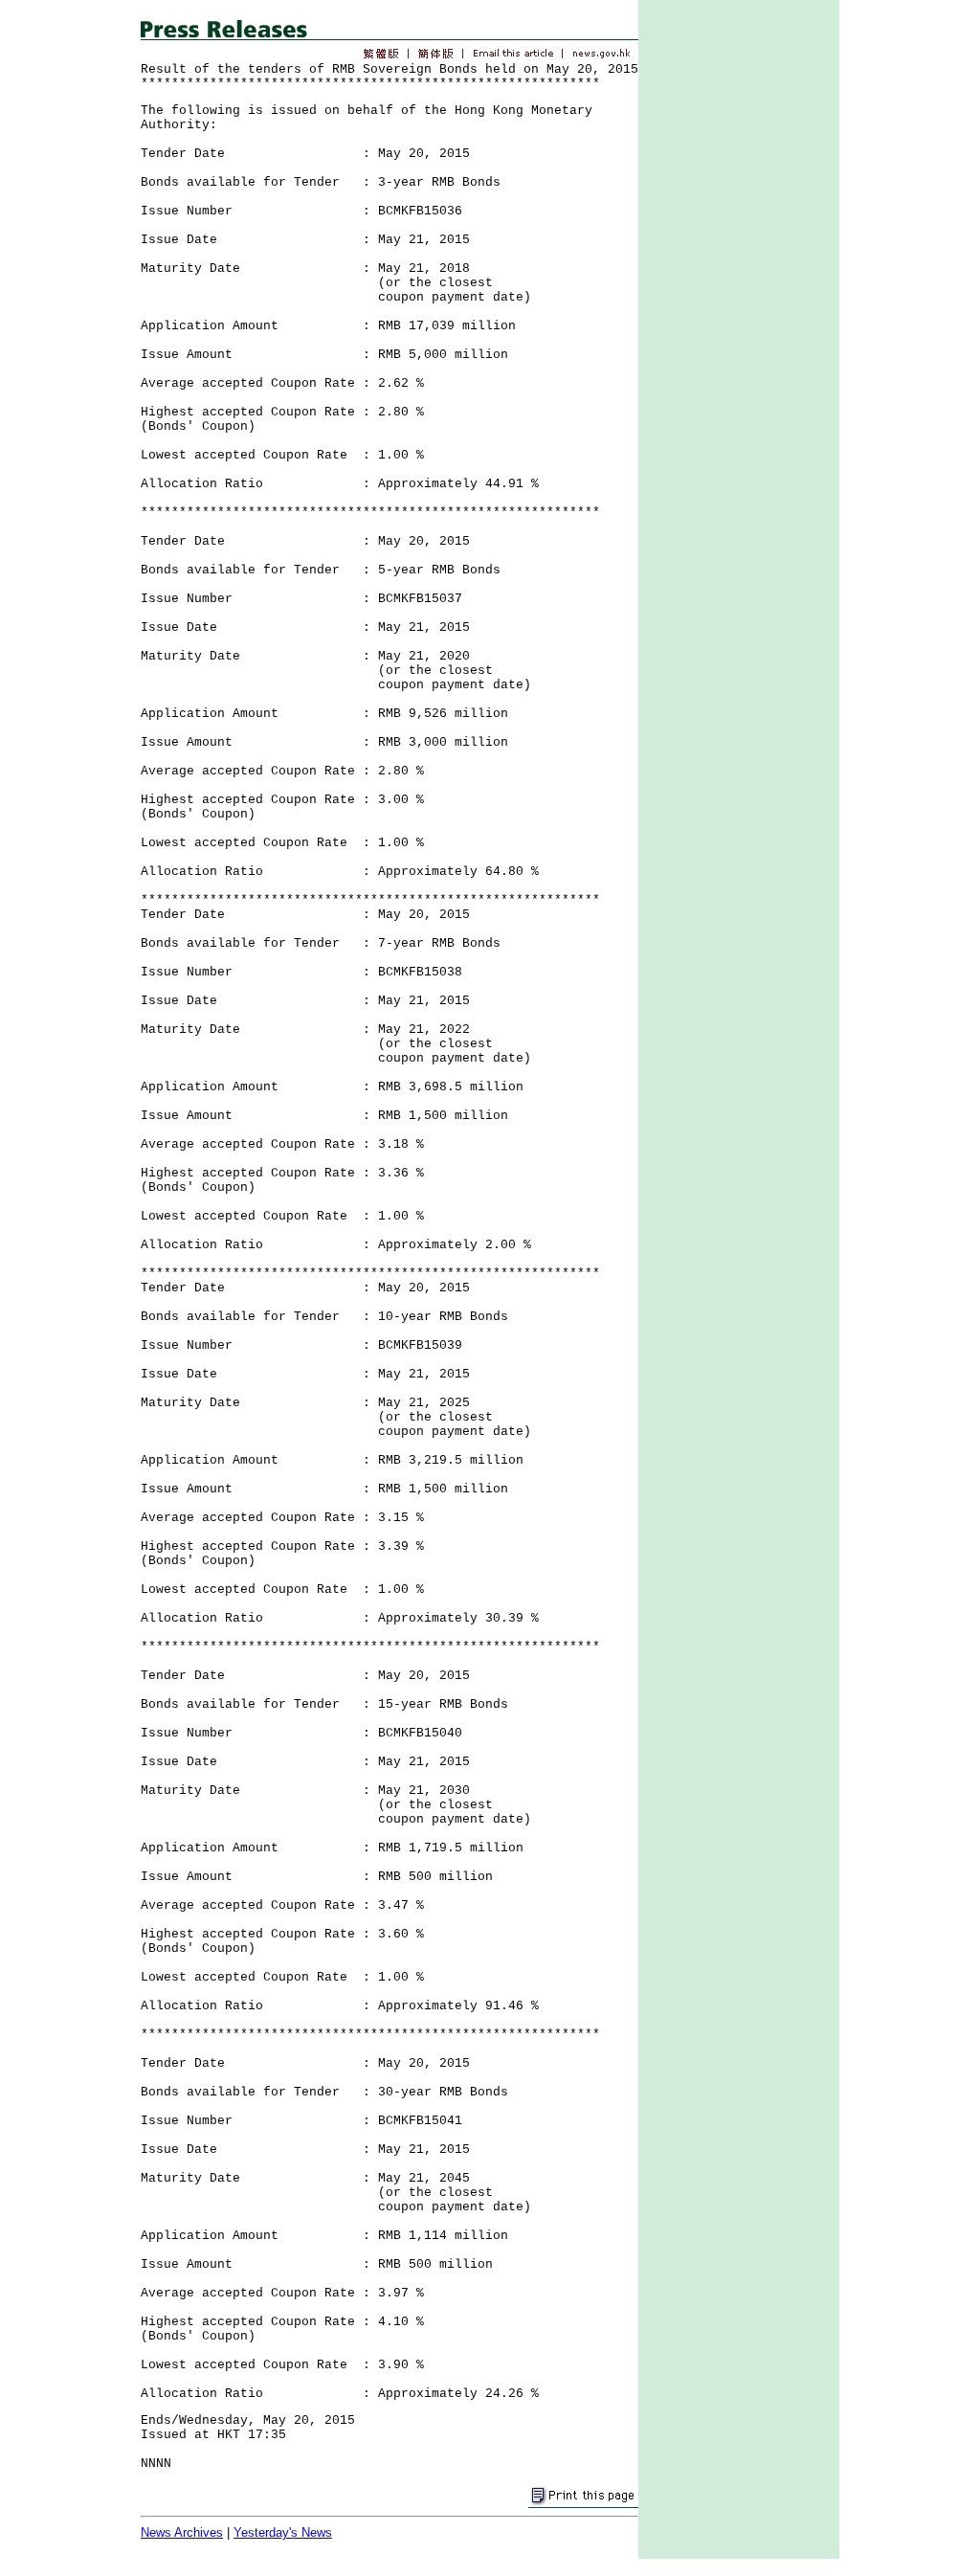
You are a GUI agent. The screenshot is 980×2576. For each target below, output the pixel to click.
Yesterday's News (283, 2532)
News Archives (182, 2532)
